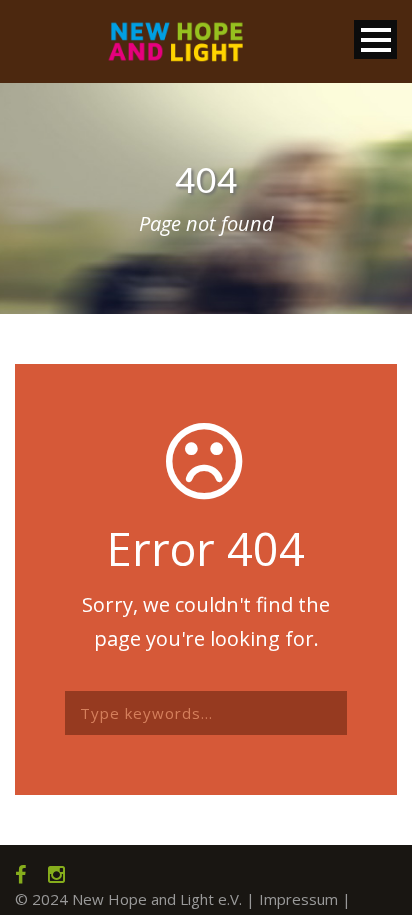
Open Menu (375, 39)
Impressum (298, 899)
